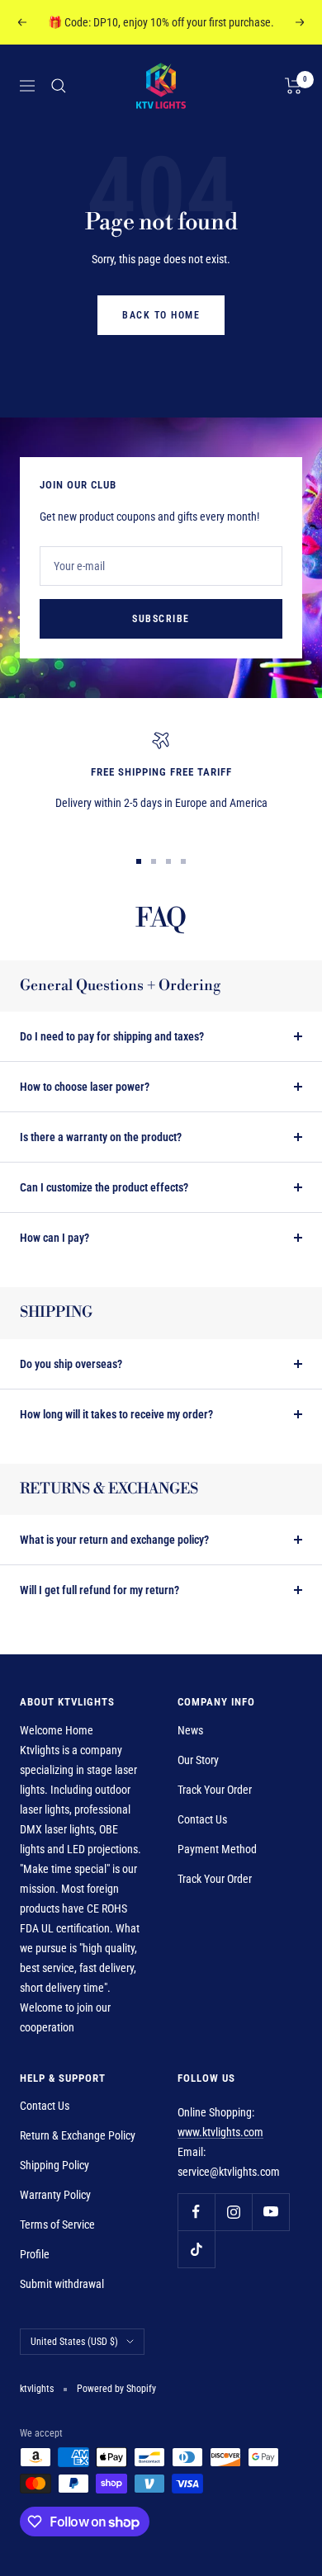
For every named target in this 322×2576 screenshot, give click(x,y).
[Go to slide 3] (168, 861)
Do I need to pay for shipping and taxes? (112, 1036)
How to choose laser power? (85, 1087)
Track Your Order (215, 1790)
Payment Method (217, 1849)
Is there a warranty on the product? (101, 1137)
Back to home (161, 315)
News (190, 1730)
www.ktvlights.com (220, 2132)
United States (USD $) (74, 2342)
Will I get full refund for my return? (99, 1590)
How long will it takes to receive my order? (116, 1414)
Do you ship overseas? (71, 1364)
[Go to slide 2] (154, 861)
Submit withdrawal (62, 2284)
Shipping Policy (54, 2165)
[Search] (59, 86)
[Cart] (294, 86)
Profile (35, 2254)
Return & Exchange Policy (78, 2135)
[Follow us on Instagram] (233, 2212)
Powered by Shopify (116, 2389)
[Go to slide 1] (139, 861)
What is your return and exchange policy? (114, 1540)
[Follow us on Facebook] (196, 2212)
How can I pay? (54, 1238)
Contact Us (202, 1819)
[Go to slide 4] (183, 861)
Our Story (198, 1760)
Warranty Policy (55, 2195)
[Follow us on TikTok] (196, 2249)
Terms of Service (57, 2225)
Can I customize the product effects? (104, 1187)
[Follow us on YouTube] (270, 2212)
